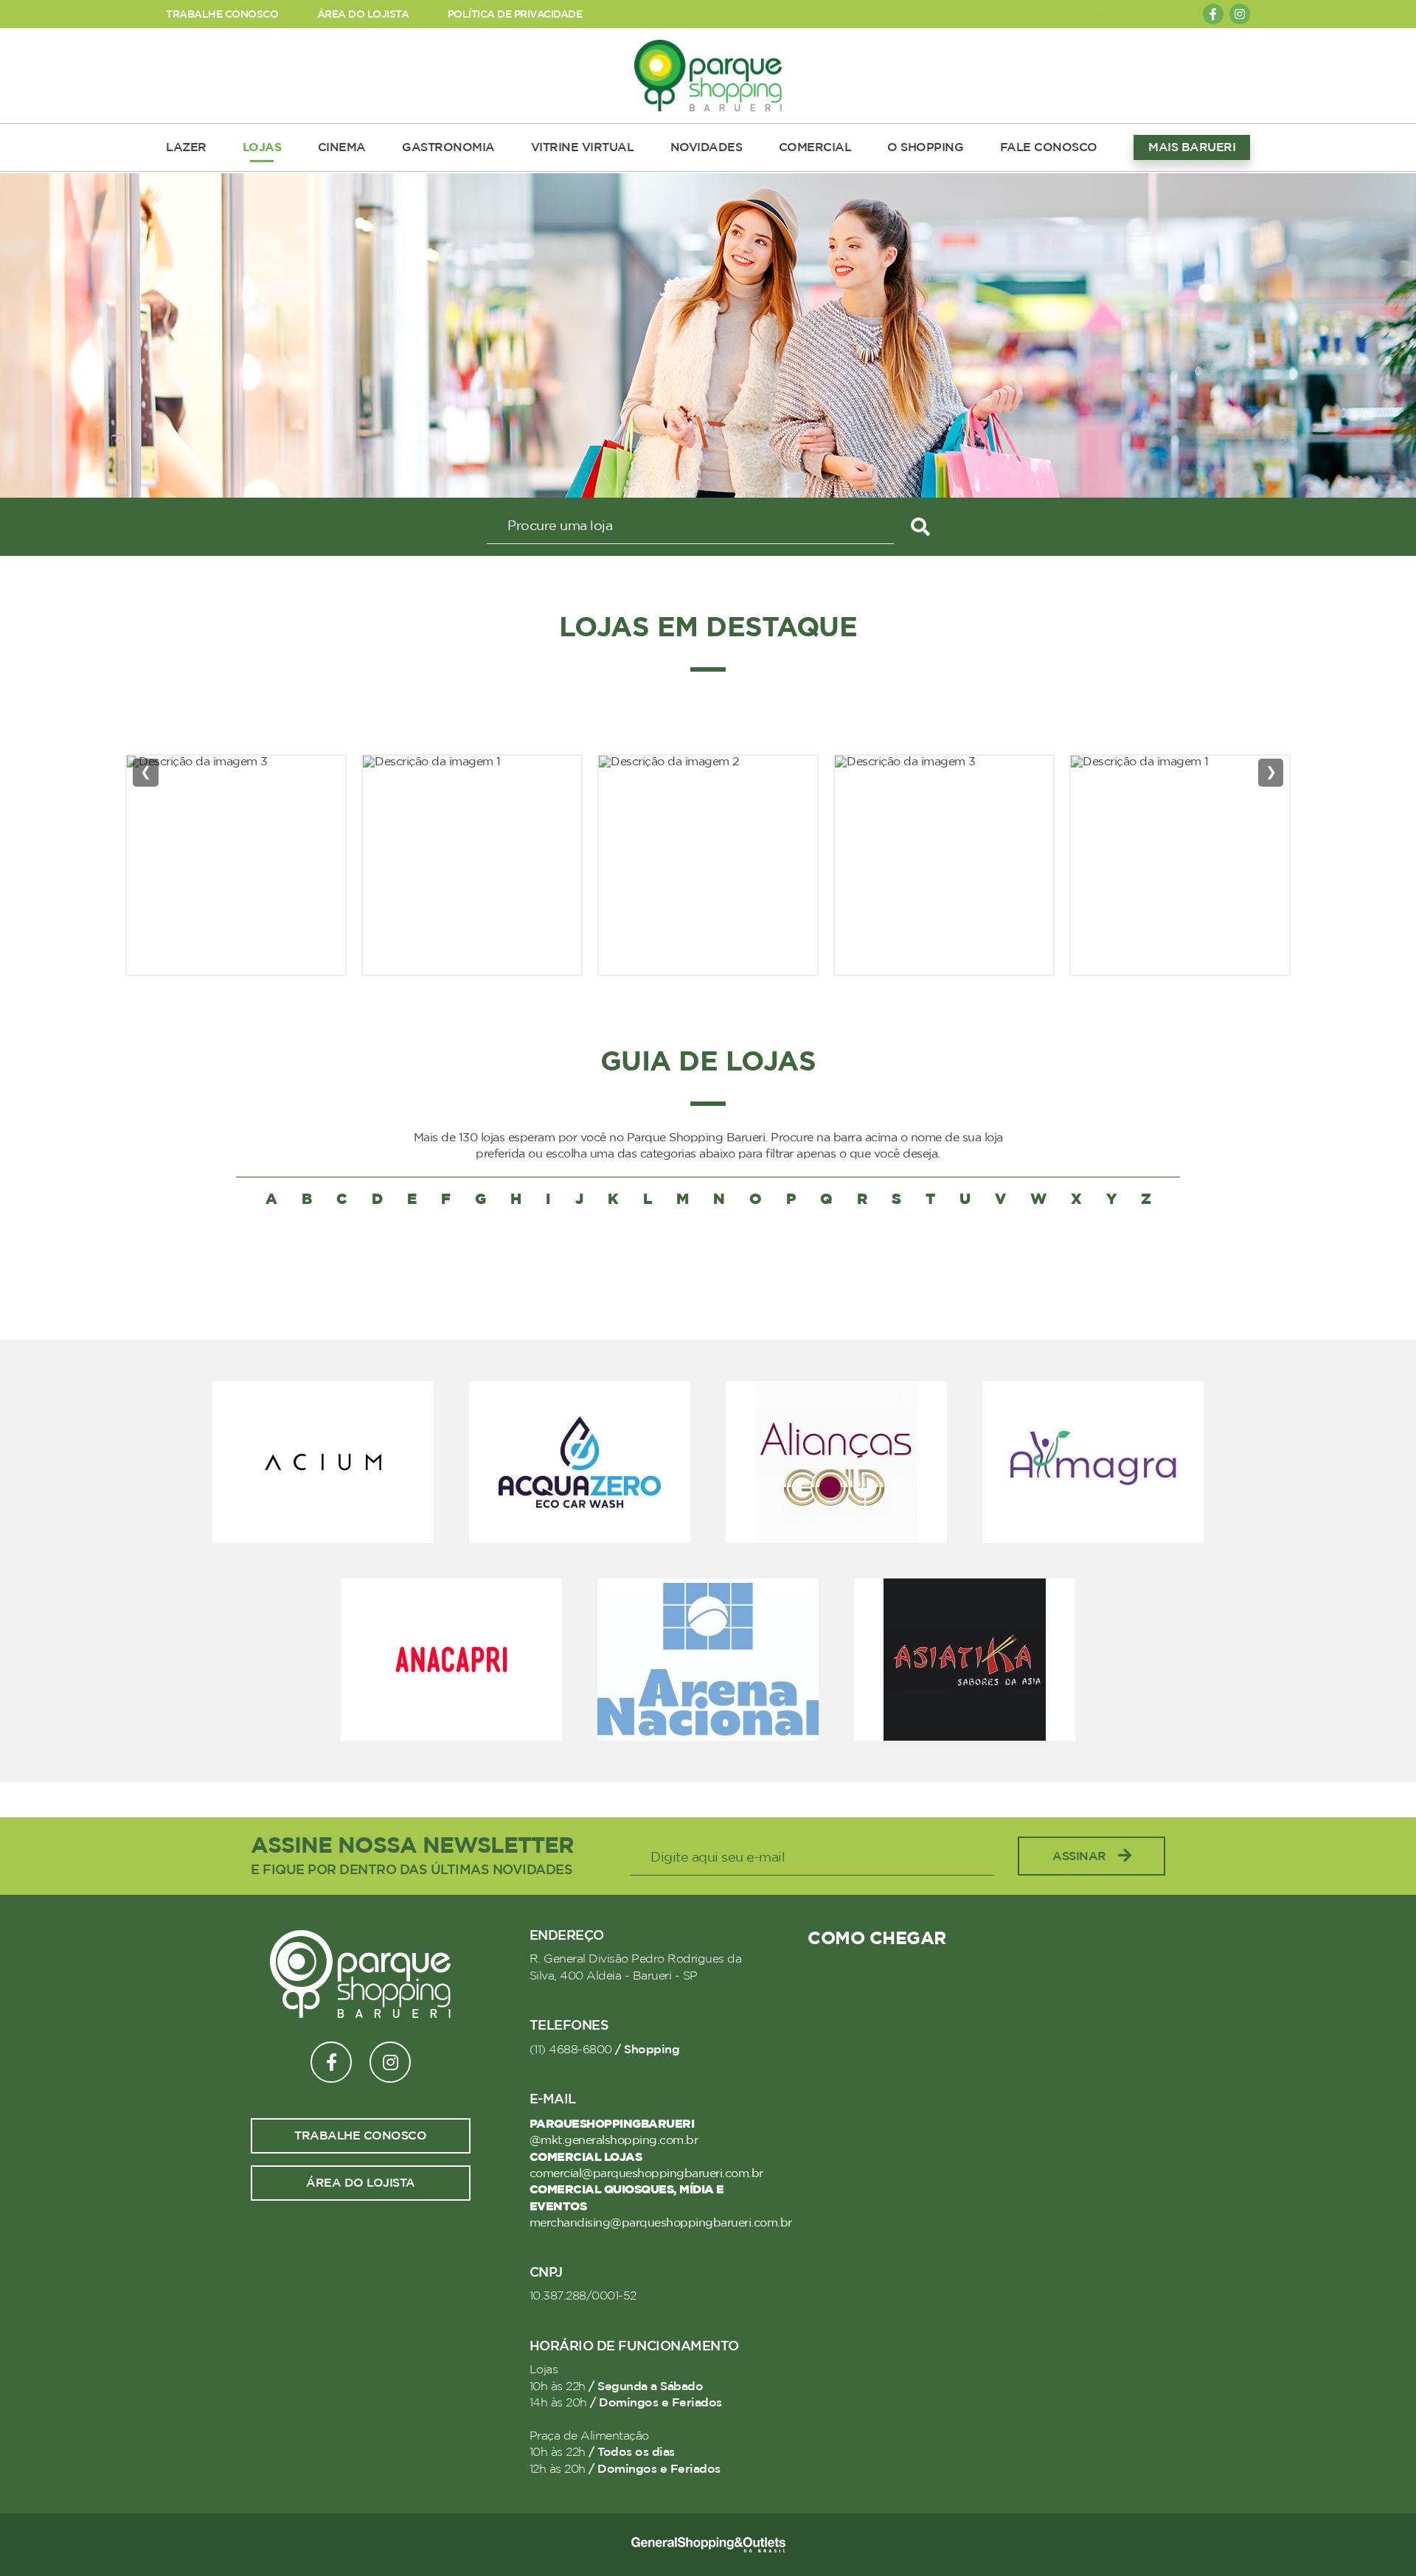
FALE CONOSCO (1049, 147)
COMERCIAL (815, 147)
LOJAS (262, 147)
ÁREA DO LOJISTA (363, 14)
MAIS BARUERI (1192, 147)
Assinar (1079, 1856)
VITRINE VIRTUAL (583, 147)
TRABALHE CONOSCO (222, 14)
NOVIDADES (707, 147)
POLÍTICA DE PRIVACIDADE (515, 14)
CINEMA (342, 147)
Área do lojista (361, 2183)
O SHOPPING (925, 147)
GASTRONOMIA (448, 147)
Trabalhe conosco (360, 2136)
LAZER (186, 147)
